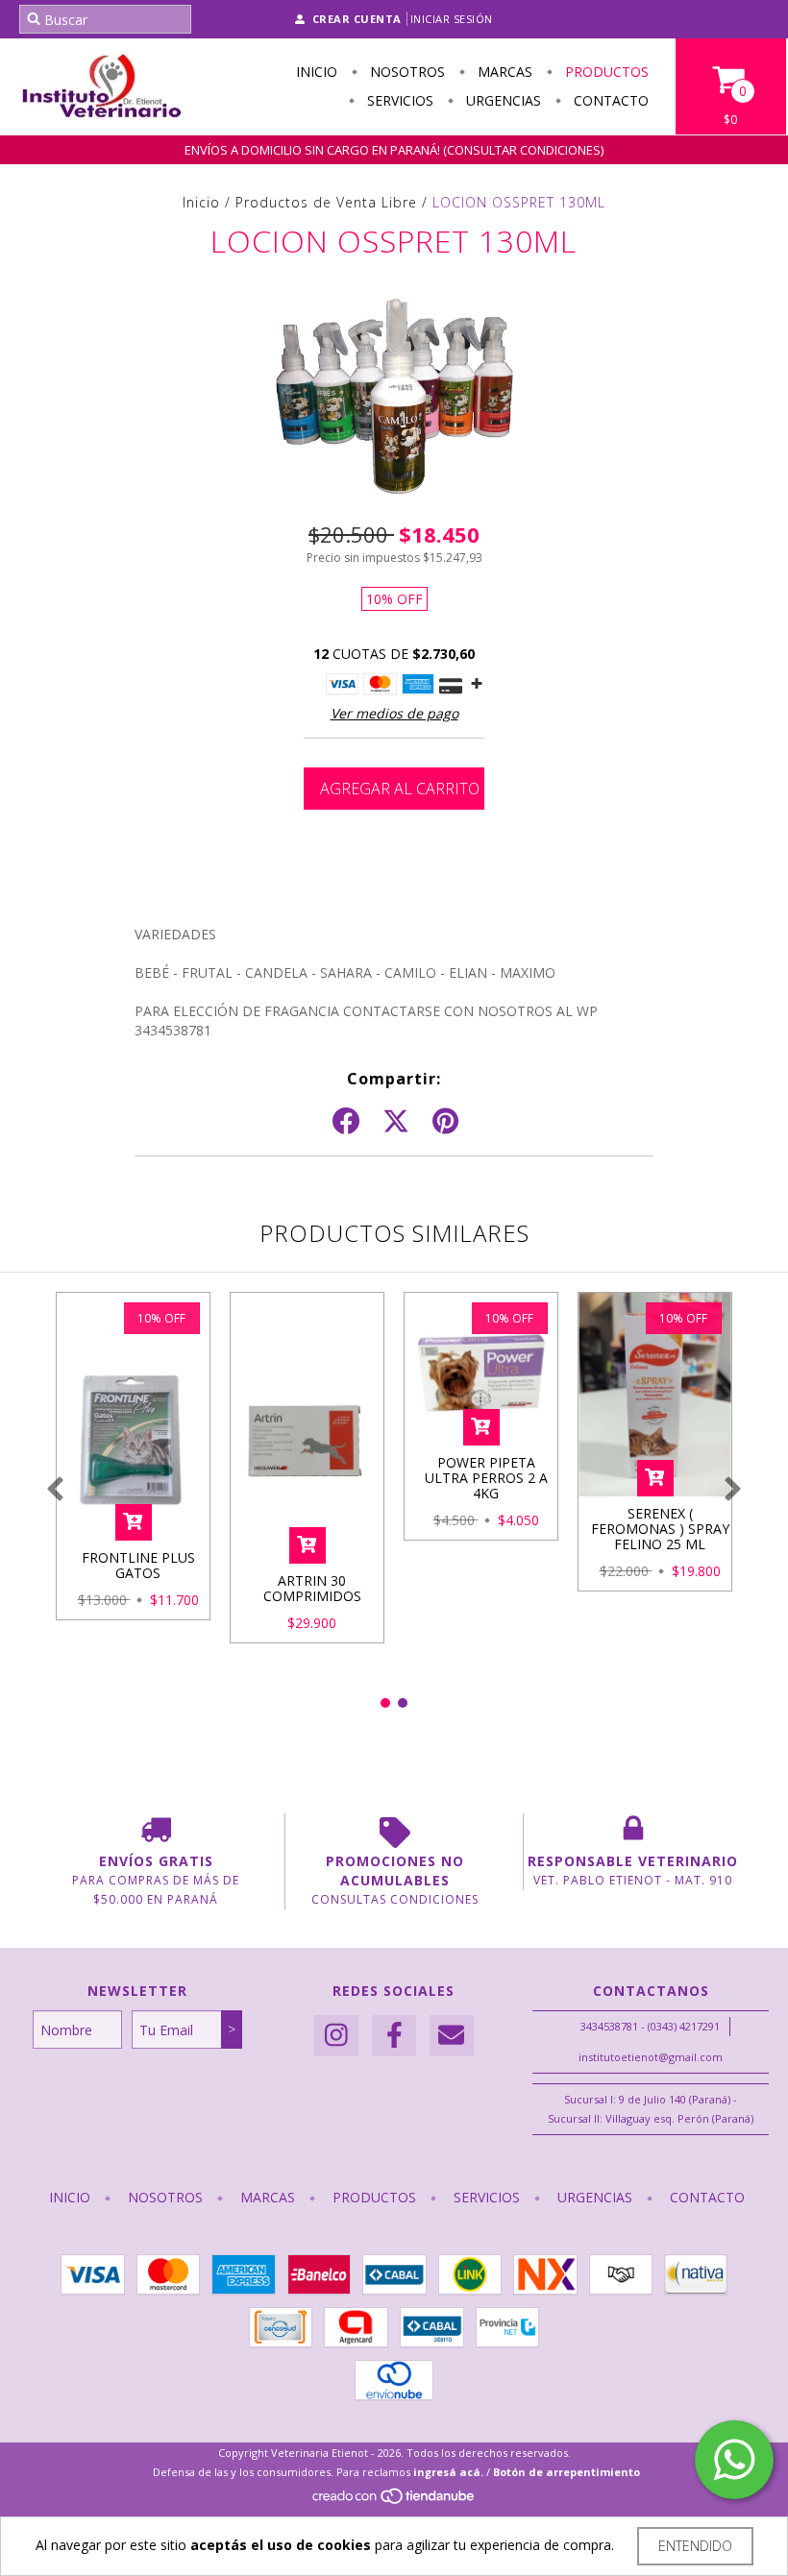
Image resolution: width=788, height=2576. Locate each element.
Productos (605, 72)
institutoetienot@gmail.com (651, 2057)
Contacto (609, 100)
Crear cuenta (357, 19)
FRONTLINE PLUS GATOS (138, 1565)
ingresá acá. (448, 2472)
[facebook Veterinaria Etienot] (394, 2036)
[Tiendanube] (394, 2502)
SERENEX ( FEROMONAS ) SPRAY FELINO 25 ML (660, 1529)
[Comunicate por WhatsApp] (734, 2460)
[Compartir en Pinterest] (445, 1122)
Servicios (398, 100)
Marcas (503, 72)
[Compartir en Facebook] (346, 1122)
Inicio (317, 72)
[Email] (452, 2036)
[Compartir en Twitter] (396, 1122)
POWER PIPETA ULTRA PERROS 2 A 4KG (486, 1478)
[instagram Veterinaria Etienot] (336, 2036)
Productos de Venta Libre (326, 202)
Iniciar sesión (452, 19)
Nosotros (406, 72)
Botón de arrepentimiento (566, 2472)
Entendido (695, 2546)
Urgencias (502, 100)
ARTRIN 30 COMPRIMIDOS (312, 1588)
